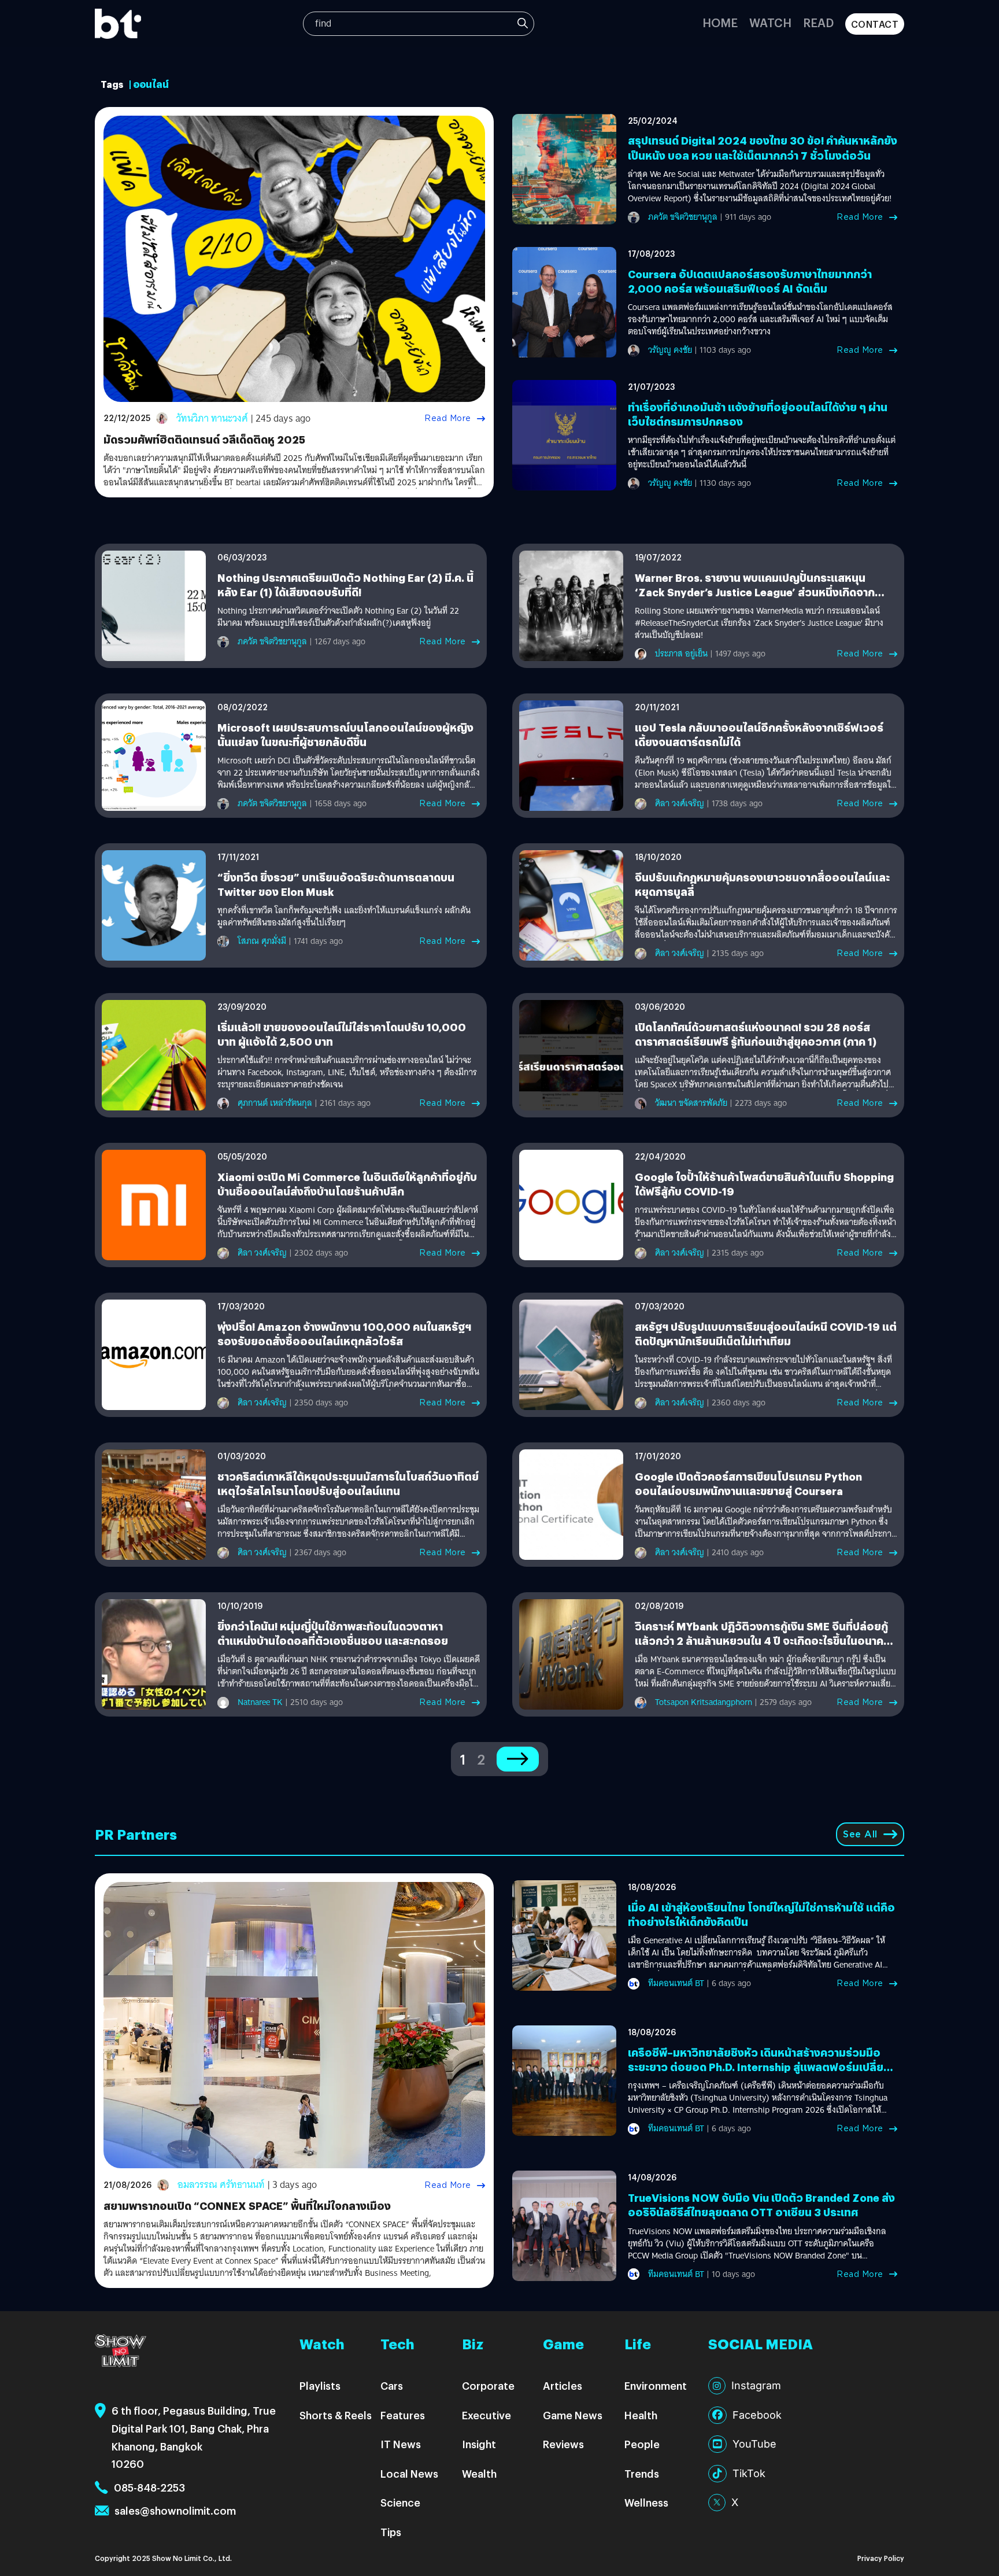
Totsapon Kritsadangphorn (704, 1702)
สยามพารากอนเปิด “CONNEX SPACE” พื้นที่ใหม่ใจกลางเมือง (247, 2206)
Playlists (320, 2385)
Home (720, 22)
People (642, 2444)
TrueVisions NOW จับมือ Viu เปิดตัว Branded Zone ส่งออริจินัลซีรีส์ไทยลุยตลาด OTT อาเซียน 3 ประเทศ (761, 2205)
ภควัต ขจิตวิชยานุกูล (683, 217)
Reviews (563, 2444)
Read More (448, 418)
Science (400, 2502)
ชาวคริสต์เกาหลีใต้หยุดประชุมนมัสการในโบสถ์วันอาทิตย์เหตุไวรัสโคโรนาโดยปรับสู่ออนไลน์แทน (348, 1483)
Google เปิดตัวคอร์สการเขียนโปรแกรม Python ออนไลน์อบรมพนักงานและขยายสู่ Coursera (748, 1483)
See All (860, 1834)
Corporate (488, 2385)
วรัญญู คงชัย (670, 350)
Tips (391, 2532)
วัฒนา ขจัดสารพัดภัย (691, 1103)
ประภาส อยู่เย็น (681, 654)
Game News (573, 2415)
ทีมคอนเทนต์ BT (676, 1983)
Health (641, 2415)
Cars (392, 2385)
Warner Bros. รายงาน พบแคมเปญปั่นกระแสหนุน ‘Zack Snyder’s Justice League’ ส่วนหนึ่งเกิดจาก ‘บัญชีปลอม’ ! (755, 592)
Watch (770, 22)
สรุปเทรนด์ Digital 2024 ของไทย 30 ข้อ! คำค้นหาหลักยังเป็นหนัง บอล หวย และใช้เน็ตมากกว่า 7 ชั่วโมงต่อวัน (763, 147)
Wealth (479, 2473)
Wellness (646, 2502)
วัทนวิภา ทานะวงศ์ (212, 418)
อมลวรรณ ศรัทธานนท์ (221, 2185)
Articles (563, 2385)
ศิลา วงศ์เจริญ (680, 803)
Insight (479, 2444)
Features (403, 2415)
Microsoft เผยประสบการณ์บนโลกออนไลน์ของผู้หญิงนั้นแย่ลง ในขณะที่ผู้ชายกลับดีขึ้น (345, 735)
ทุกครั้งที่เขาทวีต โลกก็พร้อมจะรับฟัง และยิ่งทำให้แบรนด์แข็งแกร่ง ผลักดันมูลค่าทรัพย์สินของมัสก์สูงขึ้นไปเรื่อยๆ (344, 917)
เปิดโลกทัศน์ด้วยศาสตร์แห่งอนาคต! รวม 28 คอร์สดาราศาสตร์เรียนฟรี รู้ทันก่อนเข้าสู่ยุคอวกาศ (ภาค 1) (756, 1034)
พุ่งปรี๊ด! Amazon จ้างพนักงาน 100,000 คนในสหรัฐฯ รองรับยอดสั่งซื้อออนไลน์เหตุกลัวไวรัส (344, 1334)
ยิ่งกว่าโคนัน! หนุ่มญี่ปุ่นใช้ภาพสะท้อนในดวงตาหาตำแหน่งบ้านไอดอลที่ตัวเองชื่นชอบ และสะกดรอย (333, 1633)
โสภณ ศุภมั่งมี (262, 941)
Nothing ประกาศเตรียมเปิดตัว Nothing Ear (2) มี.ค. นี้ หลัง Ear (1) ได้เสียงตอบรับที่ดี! (345, 585)
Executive (486, 2415)
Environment (656, 2385)
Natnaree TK (260, 1702)
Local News (409, 2473)
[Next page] (518, 1759)
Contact (875, 24)
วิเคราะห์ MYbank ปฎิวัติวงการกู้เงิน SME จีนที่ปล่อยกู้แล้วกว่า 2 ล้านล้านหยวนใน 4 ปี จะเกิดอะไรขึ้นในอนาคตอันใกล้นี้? (763, 1641)
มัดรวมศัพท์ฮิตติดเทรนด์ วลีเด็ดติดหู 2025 (204, 439)
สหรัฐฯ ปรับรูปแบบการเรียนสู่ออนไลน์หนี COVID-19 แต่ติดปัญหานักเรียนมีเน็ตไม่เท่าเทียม (766, 1334)
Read (818, 22)
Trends (642, 2473)
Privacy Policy (881, 2558)
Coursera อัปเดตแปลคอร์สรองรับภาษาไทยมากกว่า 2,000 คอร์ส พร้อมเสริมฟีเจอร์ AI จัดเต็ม (750, 281)
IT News (401, 2444)
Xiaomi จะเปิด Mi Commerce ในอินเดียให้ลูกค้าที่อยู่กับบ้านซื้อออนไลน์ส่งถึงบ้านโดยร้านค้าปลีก (347, 1184)
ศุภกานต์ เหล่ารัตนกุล (275, 1103)
